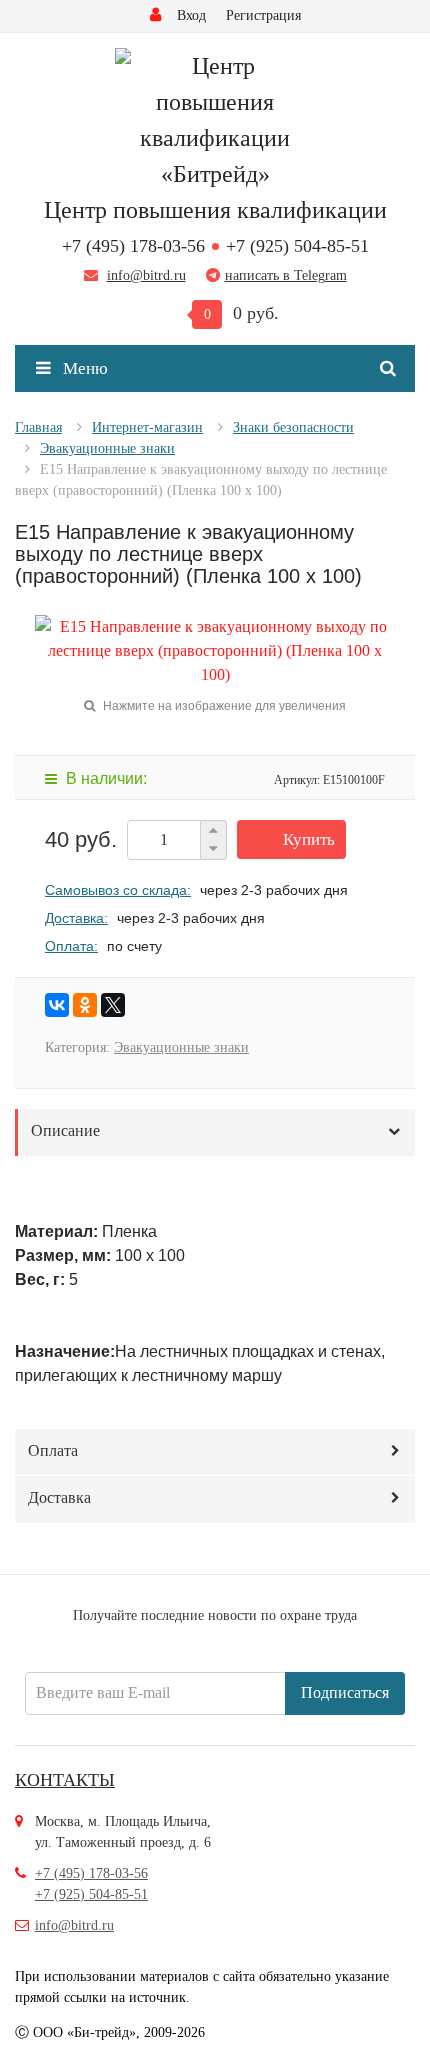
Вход (191, 15)
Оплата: (71, 946)
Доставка (59, 1497)
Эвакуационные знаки (181, 1047)
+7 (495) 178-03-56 (133, 246)
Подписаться (345, 1692)
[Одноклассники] (85, 1005)
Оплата (53, 1450)
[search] (392, 369)
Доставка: (76, 918)
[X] (113, 1005)
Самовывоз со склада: (118, 890)
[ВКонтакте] (57, 1005)
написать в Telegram (286, 275)
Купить (309, 839)
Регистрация (263, 15)
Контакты (65, 1780)
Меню (83, 368)
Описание (65, 1130)
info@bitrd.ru (146, 275)
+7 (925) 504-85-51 (297, 246)
